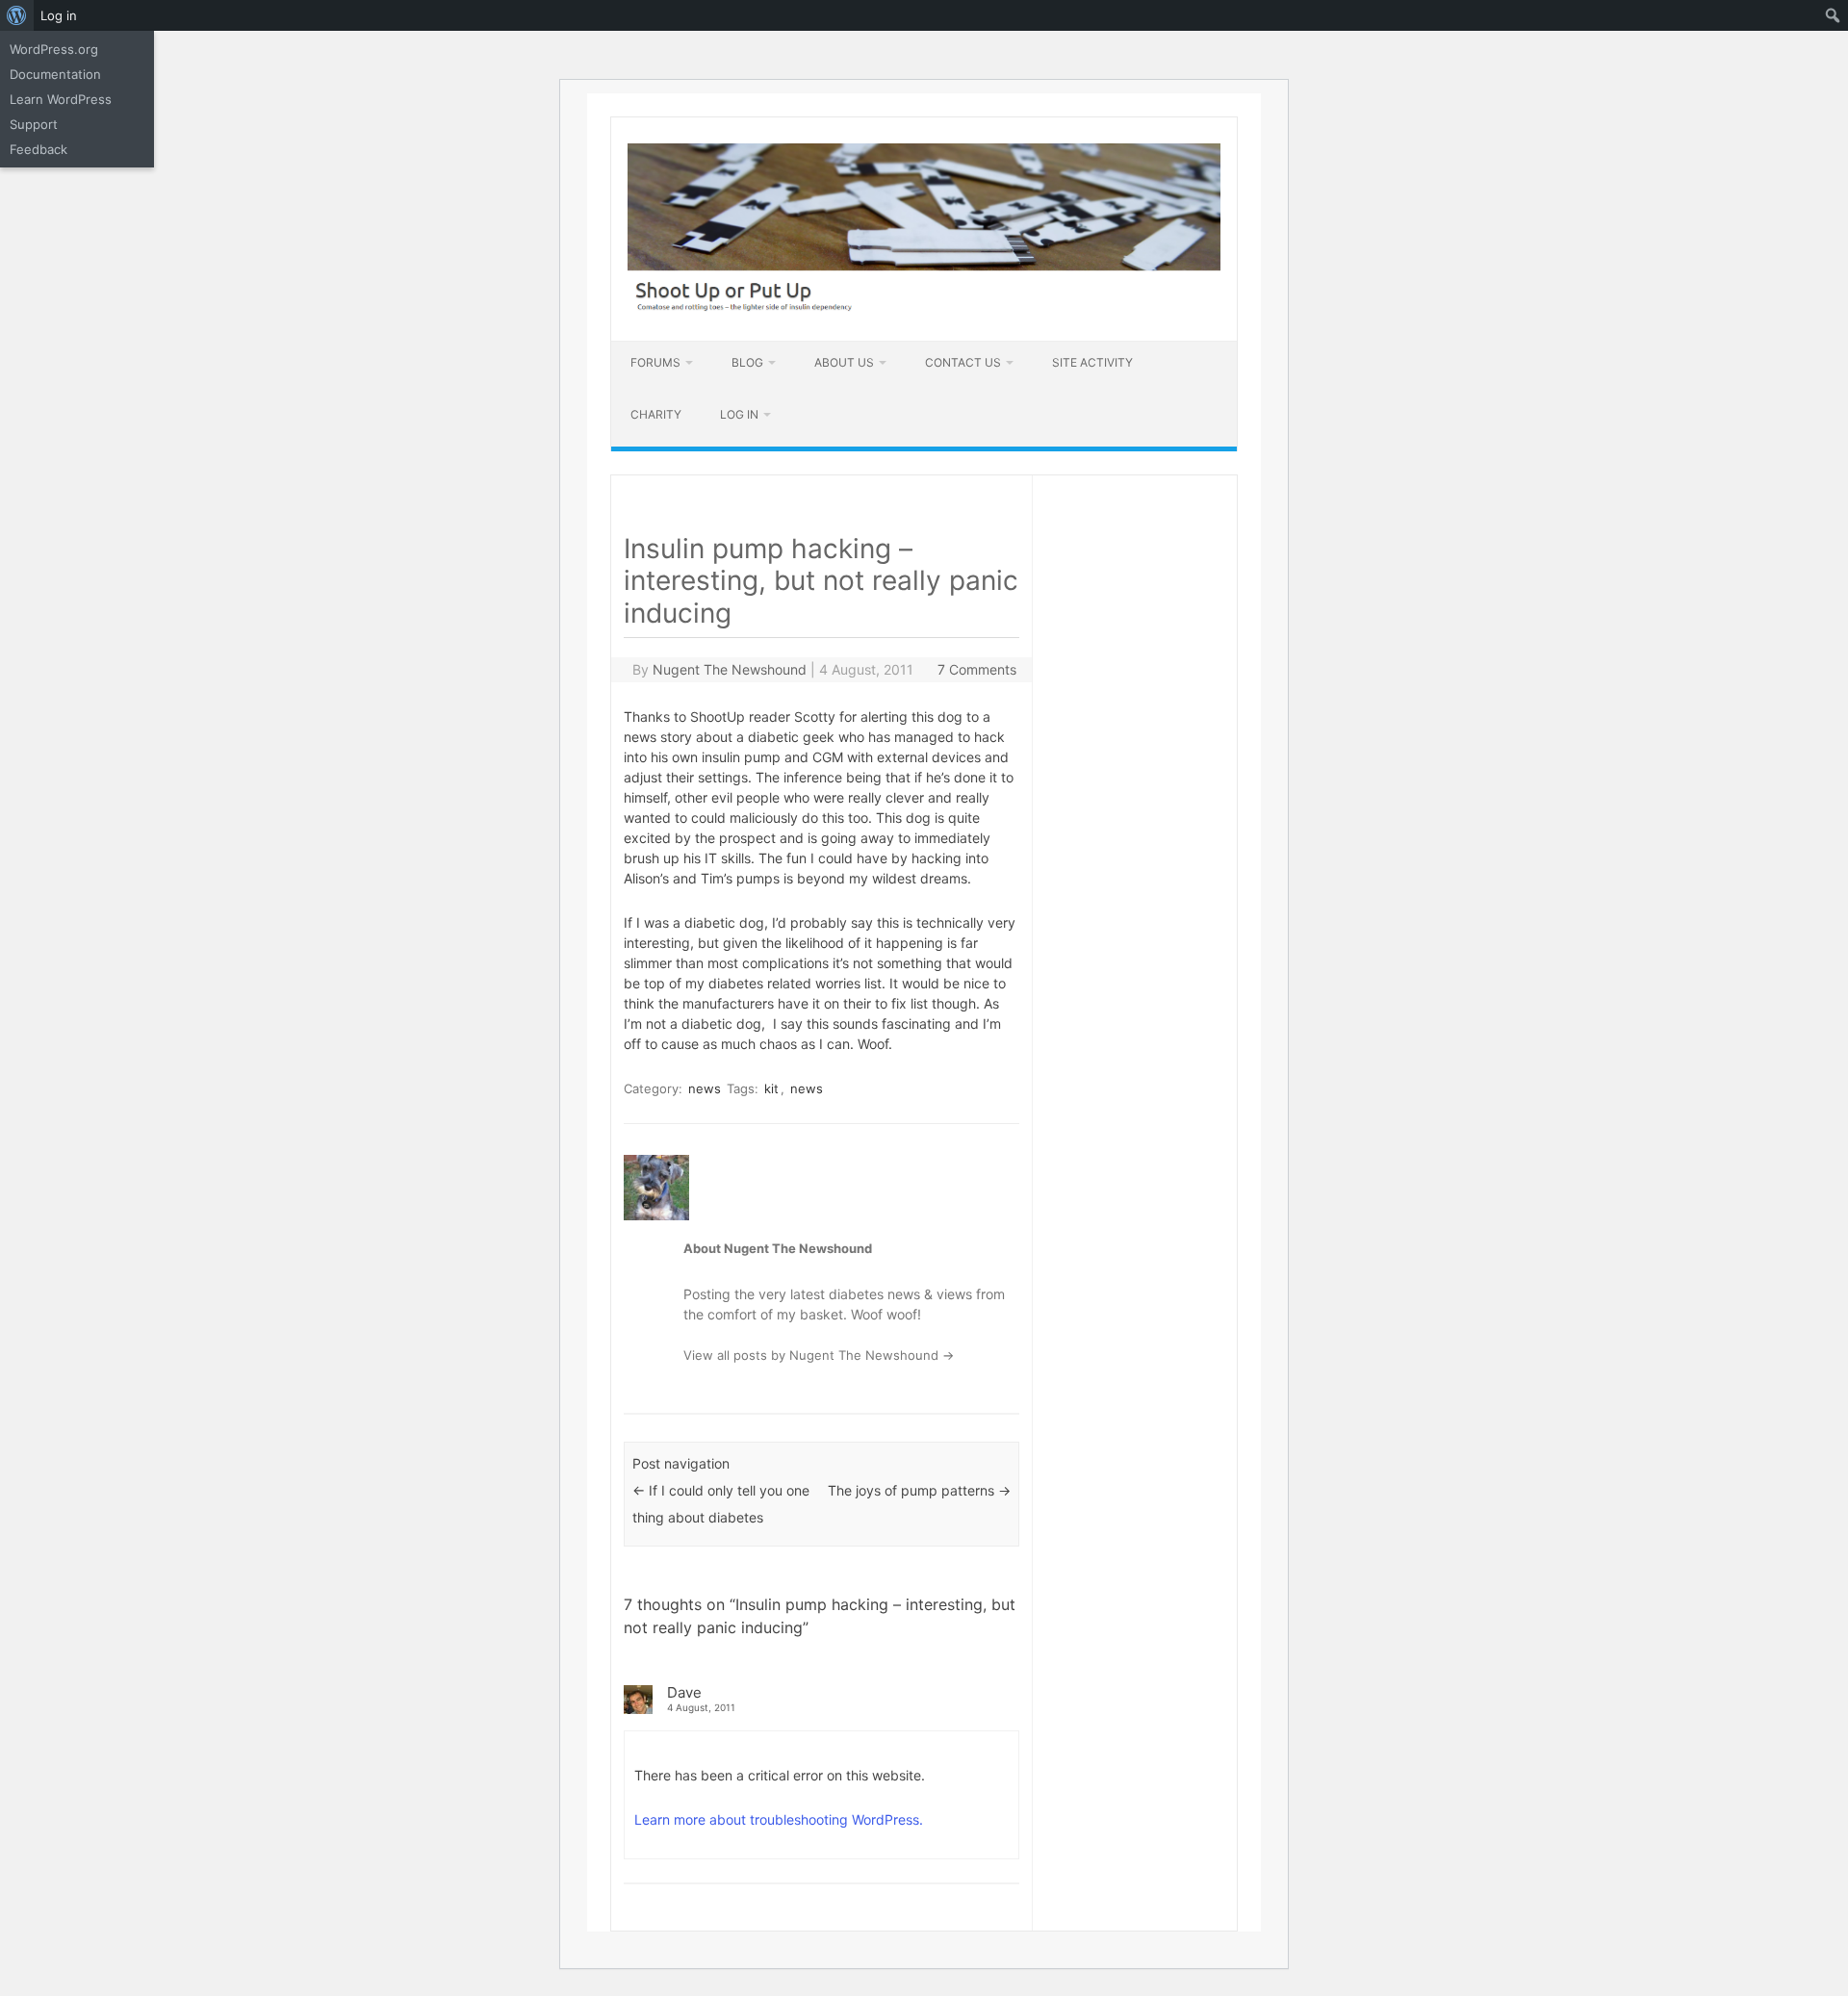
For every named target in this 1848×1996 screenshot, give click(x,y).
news (705, 1088)
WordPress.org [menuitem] (54, 49)
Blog (747, 362)
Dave (684, 1692)
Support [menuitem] (34, 124)
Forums (655, 362)
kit (771, 1088)
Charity (656, 414)
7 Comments (977, 669)
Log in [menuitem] (59, 15)
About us (844, 362)
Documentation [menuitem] (55, 74)
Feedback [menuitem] (38, 149)
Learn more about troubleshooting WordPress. (779, 1819)
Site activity (1092, 362)
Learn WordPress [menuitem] (61, 99)
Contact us (963, 362)
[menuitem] (17, 15)
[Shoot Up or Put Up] (924, 307)
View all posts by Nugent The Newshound (819, 1355)
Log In (739, 414)
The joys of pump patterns (919, 1490)
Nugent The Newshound (730, 669)
